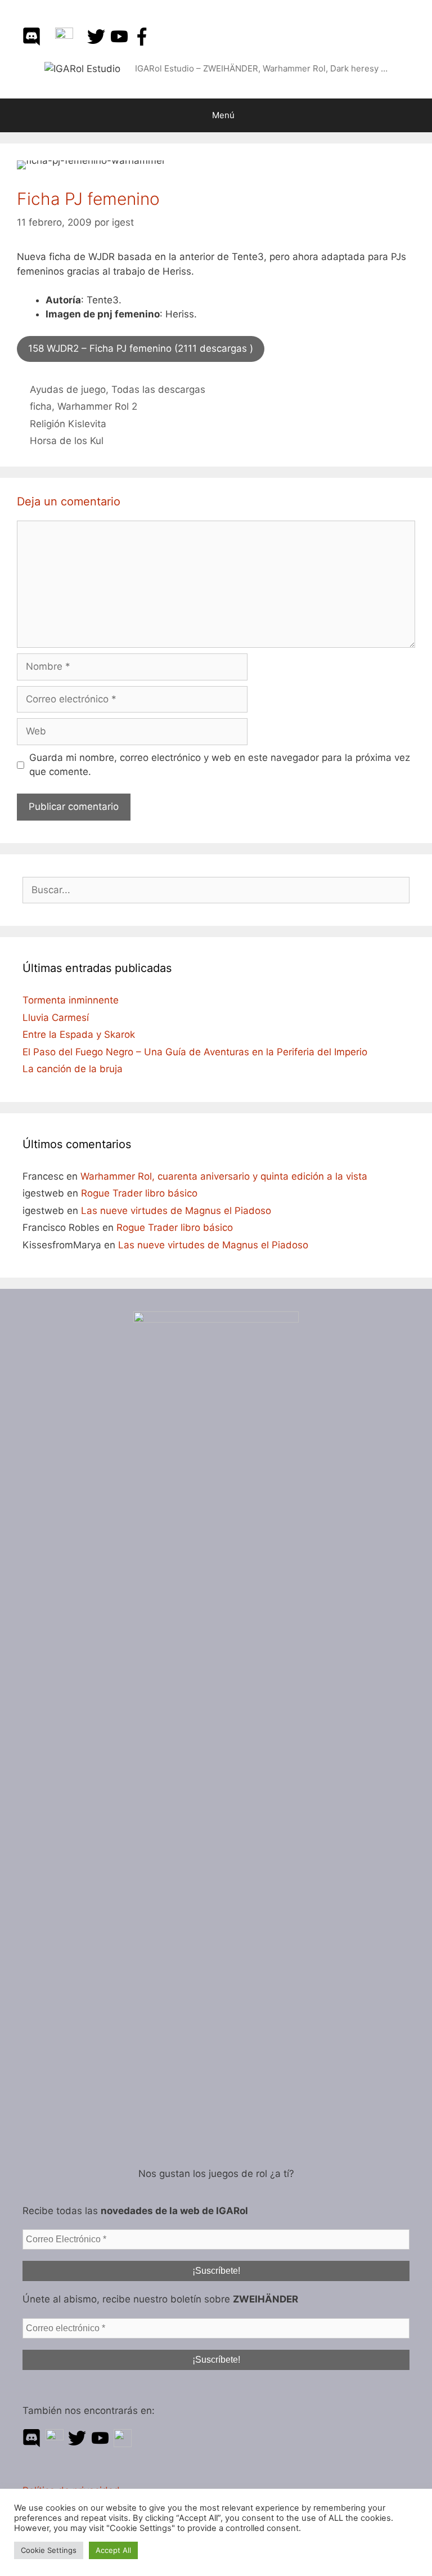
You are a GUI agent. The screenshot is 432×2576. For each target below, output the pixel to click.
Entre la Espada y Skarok (79, 1034)
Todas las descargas (158, 389)
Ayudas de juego (68, 389)
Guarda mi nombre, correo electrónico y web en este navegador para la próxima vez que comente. (220, 765)
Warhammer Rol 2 (97, 406)
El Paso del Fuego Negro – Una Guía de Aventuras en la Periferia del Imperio (195, 1052)
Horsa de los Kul (67, 441)
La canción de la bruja (73, 1069)
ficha (41, 406)
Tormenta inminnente (71, 1000)
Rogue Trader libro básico (139, 1193)
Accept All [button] (113, 2550)
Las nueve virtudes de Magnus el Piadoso (176, 1211)
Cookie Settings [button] (49, 2550)
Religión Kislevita (68, 424)
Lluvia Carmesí (56, 1018)
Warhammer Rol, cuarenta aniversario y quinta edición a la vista (224, 1176)
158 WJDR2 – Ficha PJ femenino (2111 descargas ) (141, 348)
